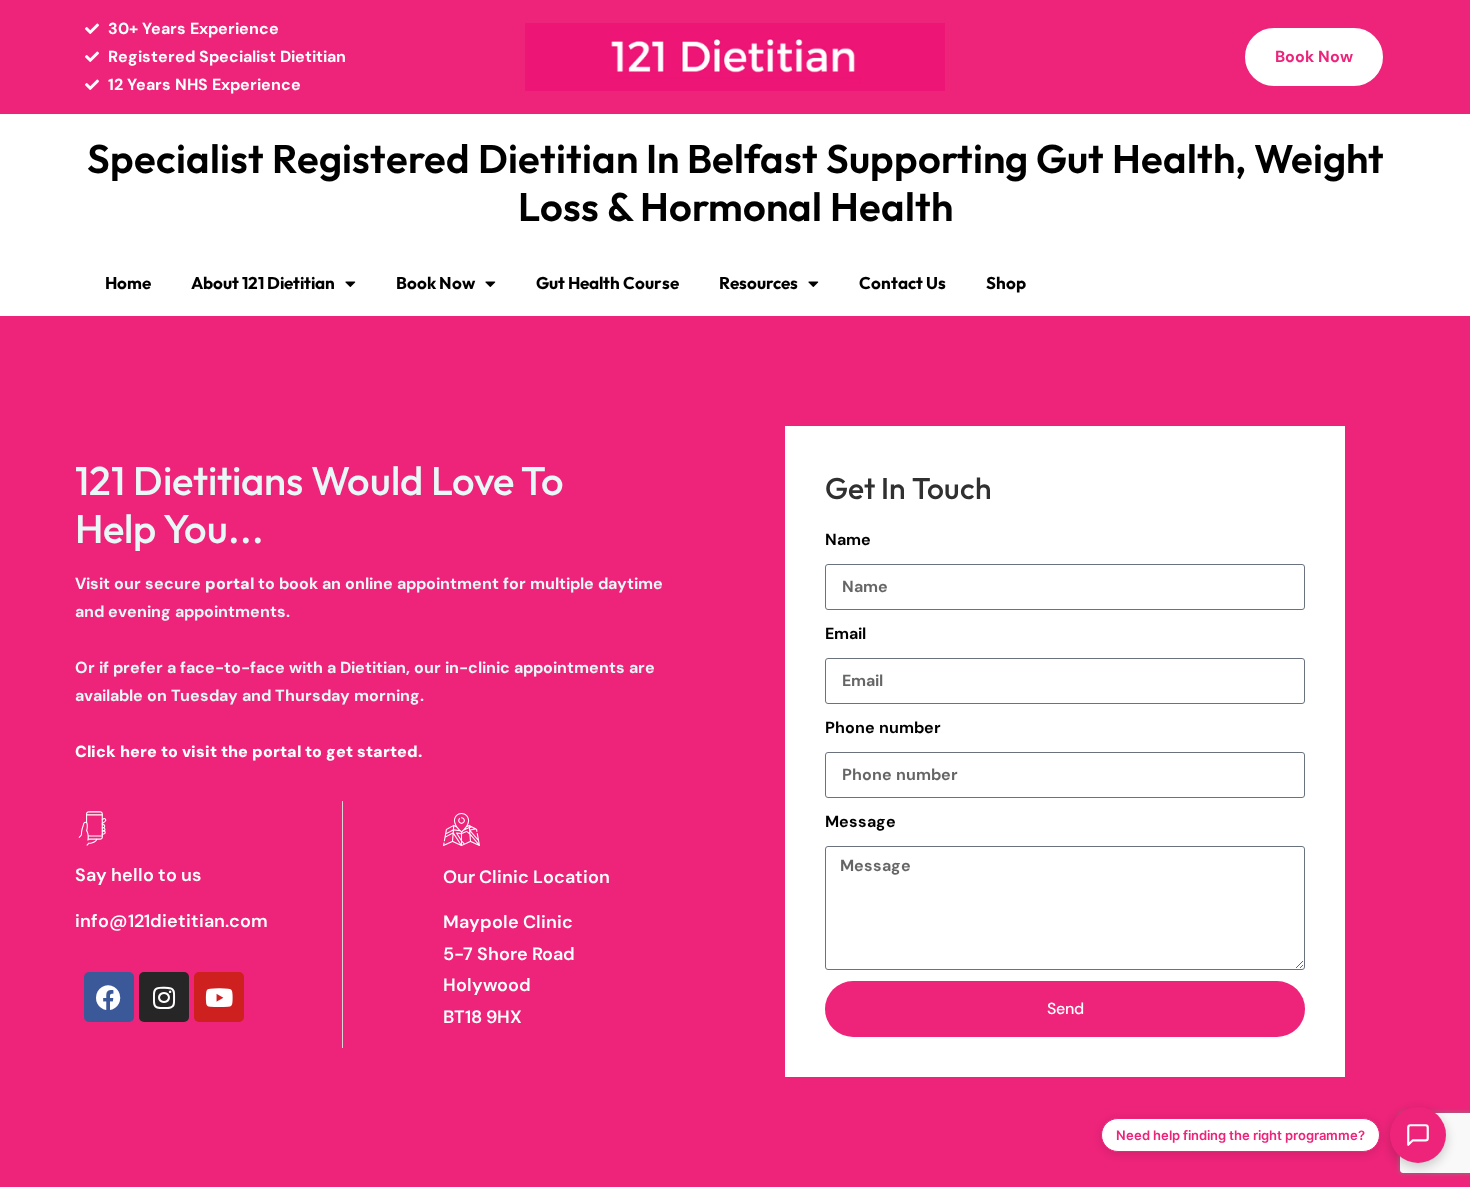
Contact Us (902, 282)
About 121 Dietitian (263, 282)
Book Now (435, 282)
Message (860, 821)
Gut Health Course (607, 282)
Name (848, 539)
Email (845, 633)
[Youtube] (219, 997)
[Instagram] (164, 997)
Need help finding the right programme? (1240, 1135)
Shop (1006, 282)
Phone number (883, 727)
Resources (758, 282)
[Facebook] (109, 997)
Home (128, 282)
